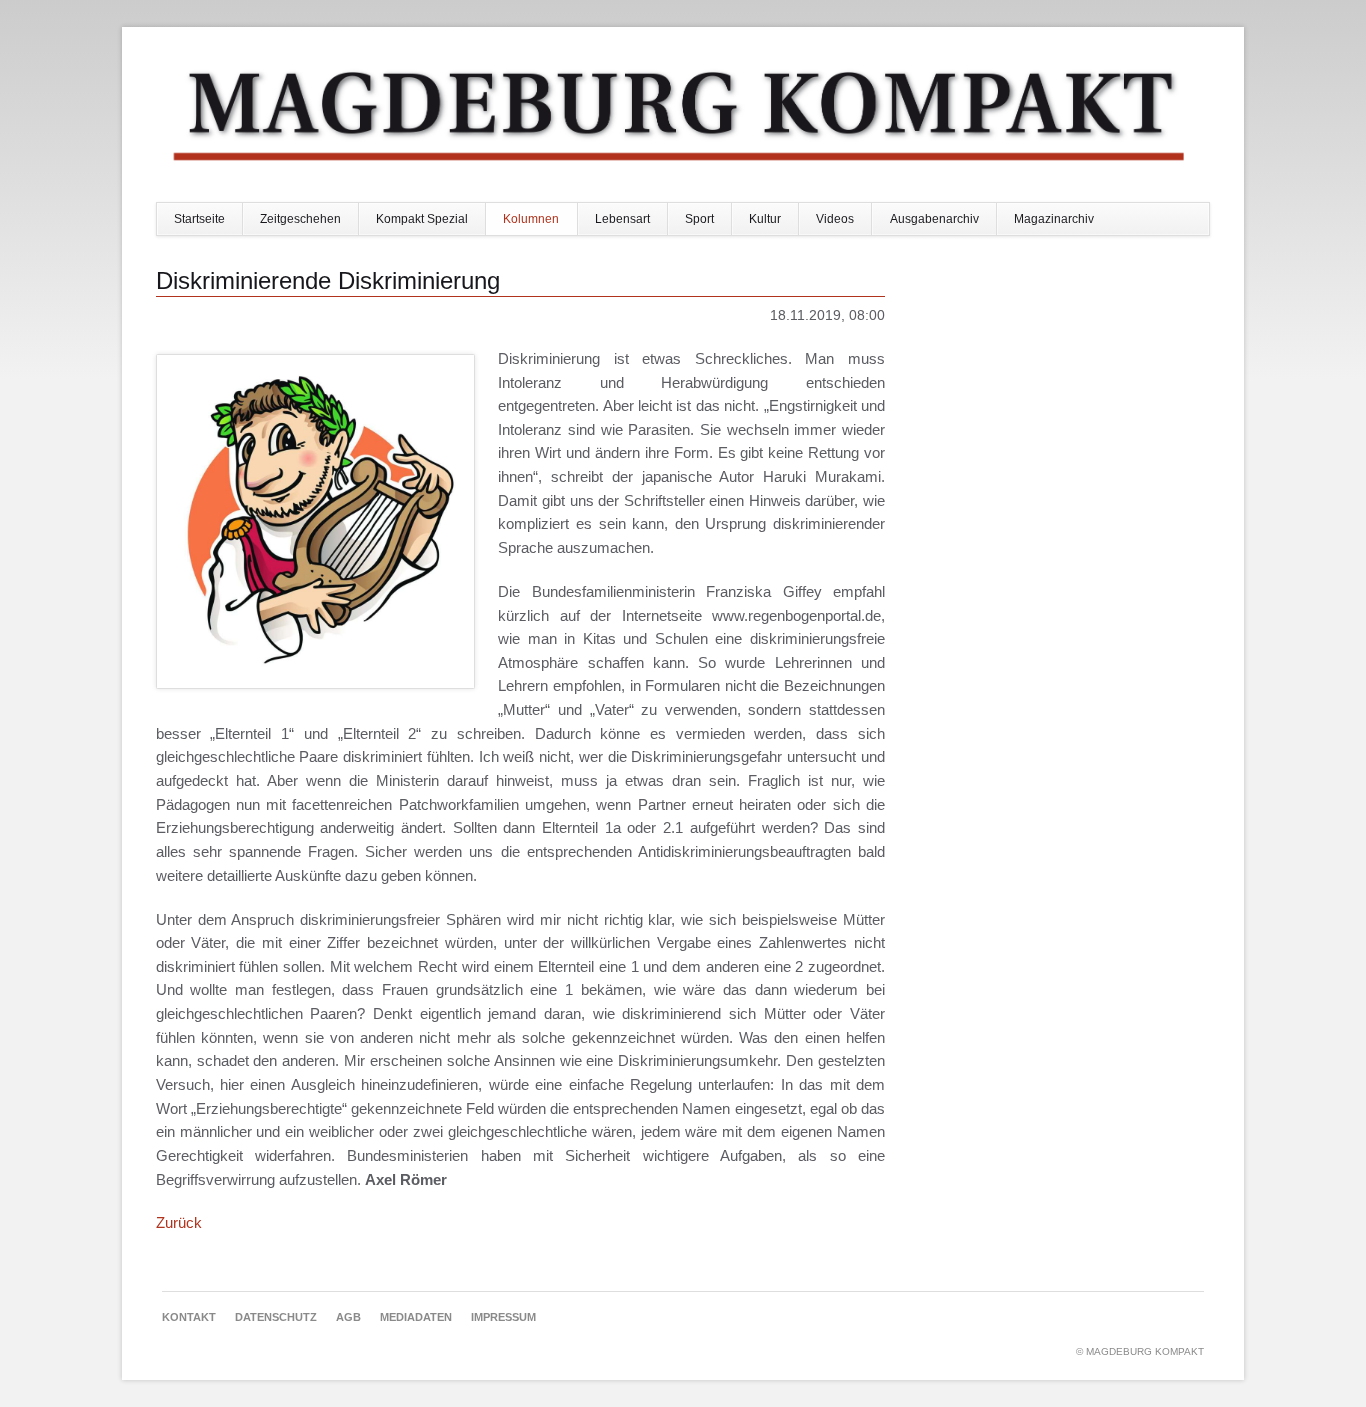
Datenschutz (276, 1317)
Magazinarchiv (1054, 219)
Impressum (503, 1317)
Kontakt (189, 1317)
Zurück (179, 1222)
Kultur (765, 219)
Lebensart (622, 219)
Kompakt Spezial (422, 219)
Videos (835, 219)
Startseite (199, 219)
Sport (699, 219)
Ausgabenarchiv (934, 219)
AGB (348, 1317)
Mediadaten (416, 1317)
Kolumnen (531, 219)
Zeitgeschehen (300, 219)
